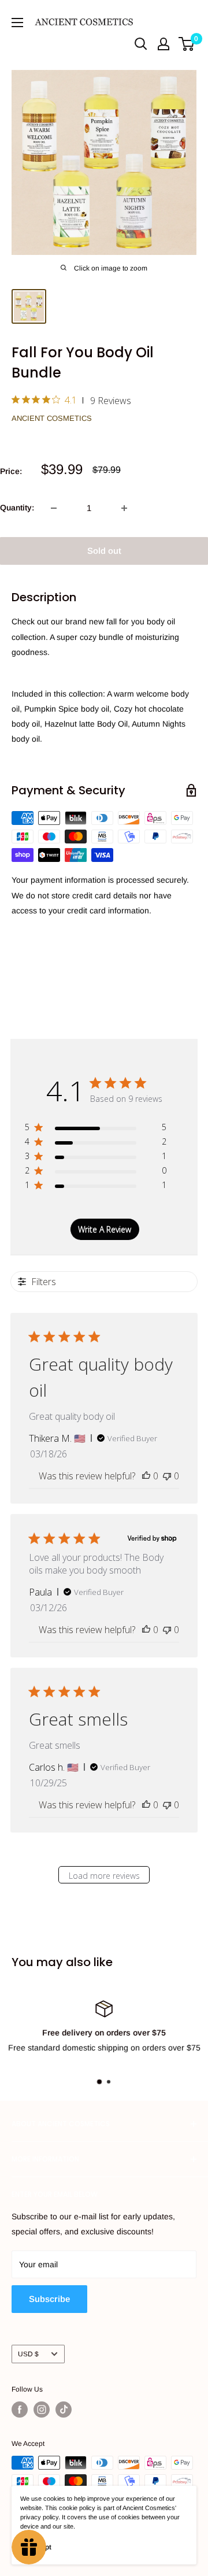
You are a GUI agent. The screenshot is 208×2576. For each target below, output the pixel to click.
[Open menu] (17, 23)
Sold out (104, 551)
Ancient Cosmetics (52, 418)
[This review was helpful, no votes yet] (146, 1476)
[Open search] (141, 44)
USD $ (28, 2354)
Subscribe (49, 2299)
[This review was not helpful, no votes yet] (167, 1476)
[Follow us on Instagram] (42, 2410)
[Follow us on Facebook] (20, 2410)
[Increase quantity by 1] (124, 508)
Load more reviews (104, 1876)
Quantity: (17, 508)
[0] (187, 44)
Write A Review (105, 1229)
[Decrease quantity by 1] (54, 508)
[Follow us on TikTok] (64, 2410)
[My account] (164, 44)
